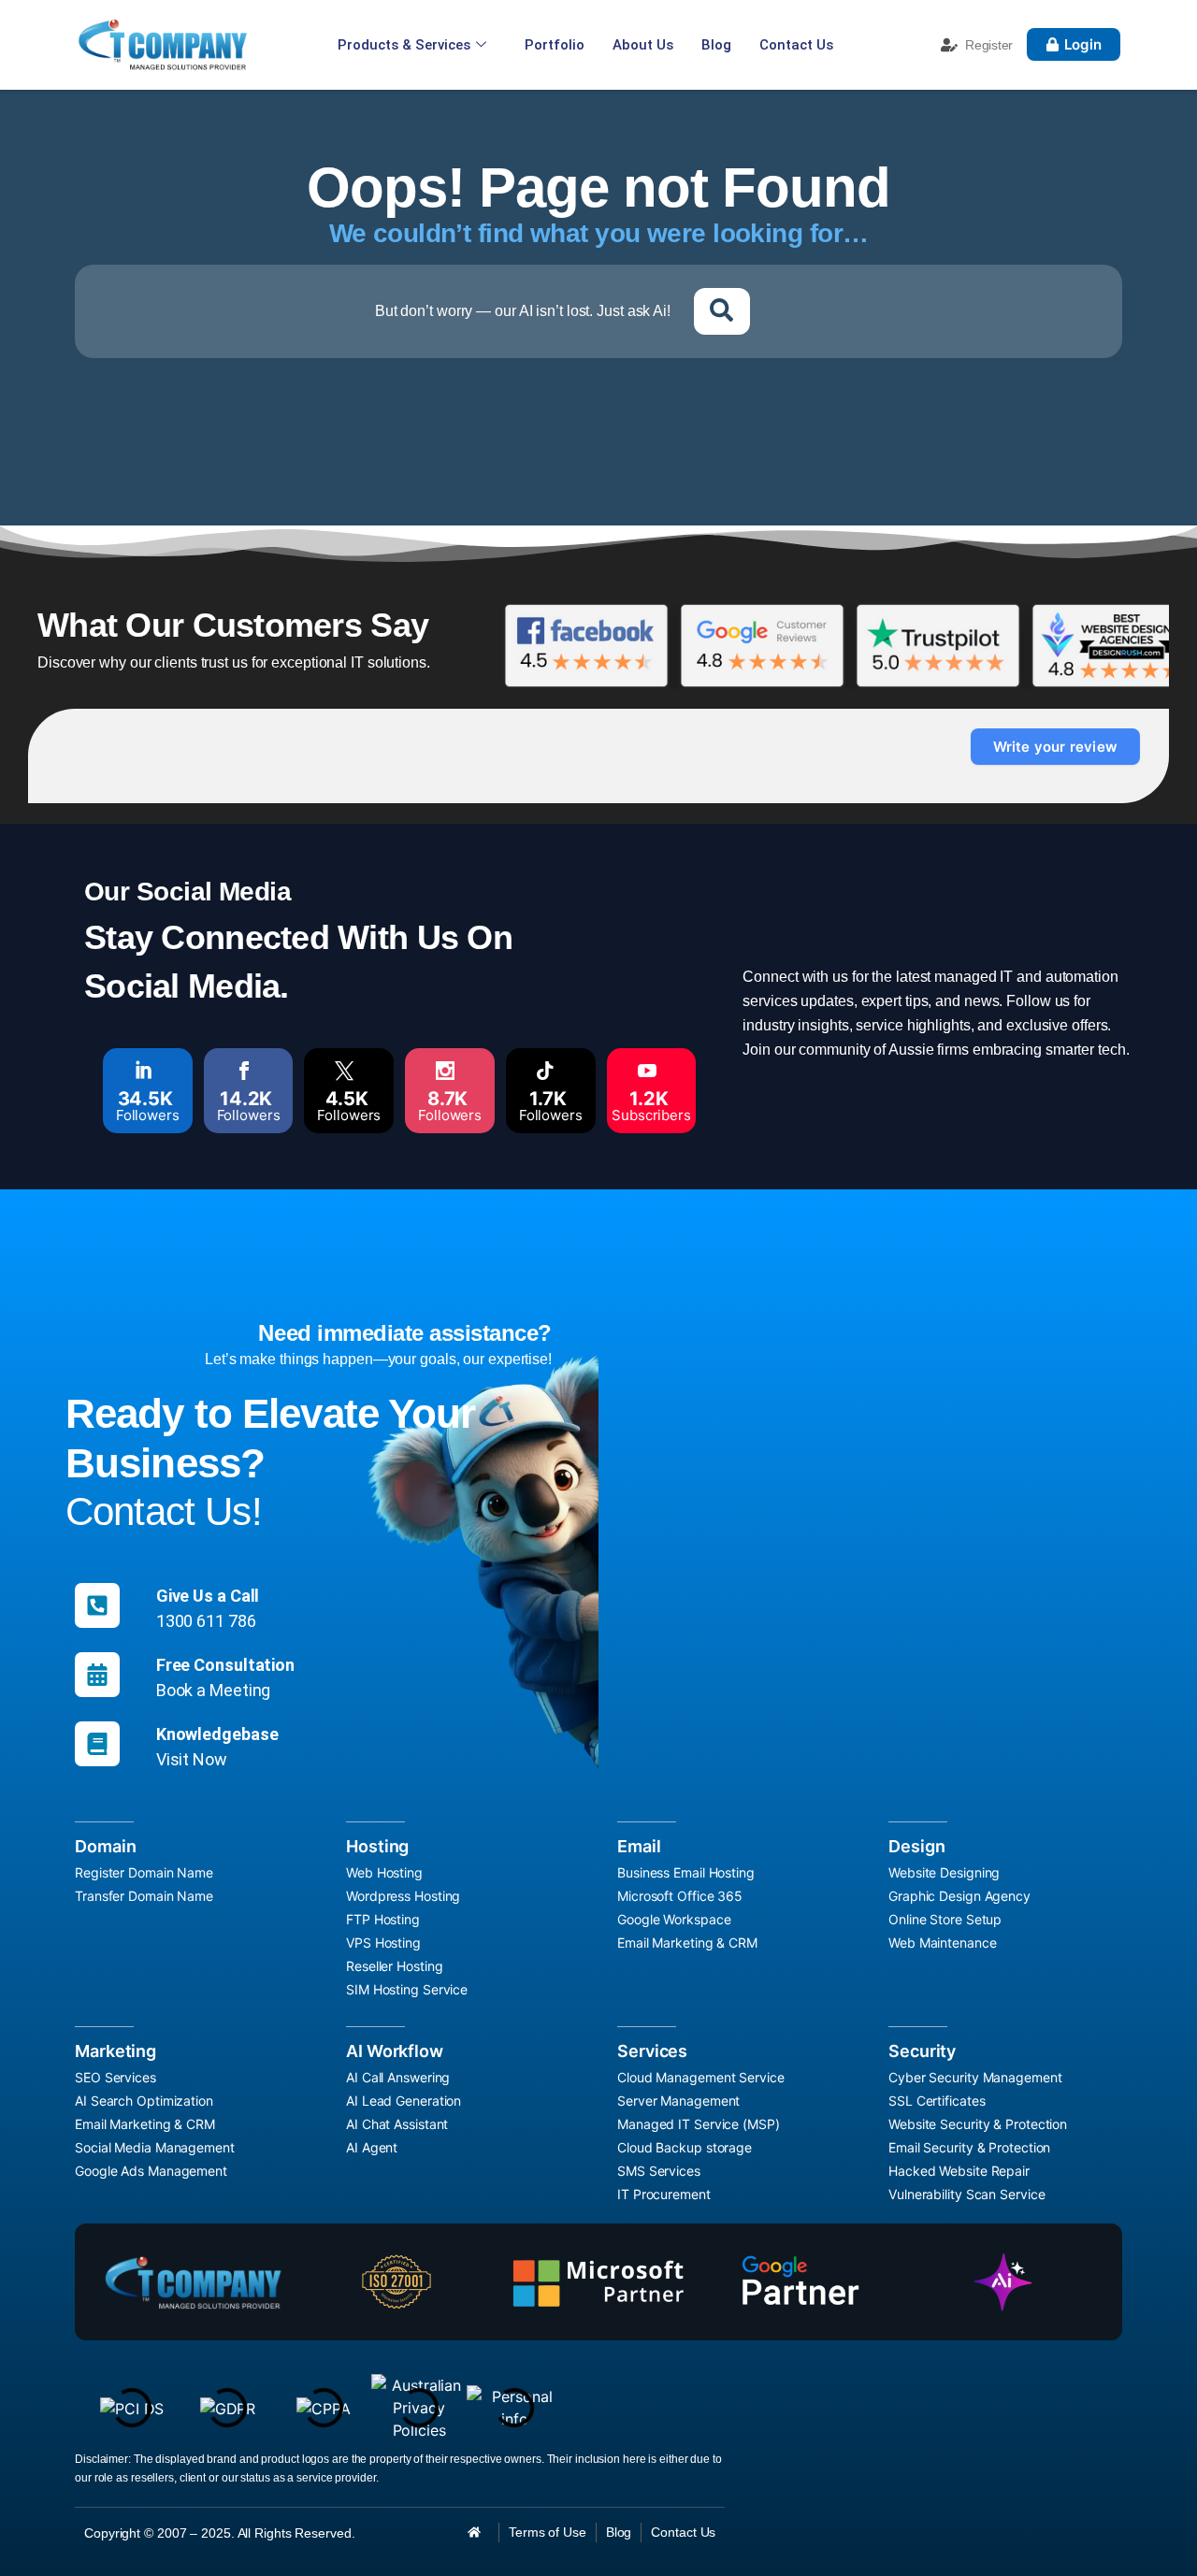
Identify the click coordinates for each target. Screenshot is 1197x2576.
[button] (722, 311)
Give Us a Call (208, 1596)
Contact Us (796, 45)
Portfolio (555, 45)
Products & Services (404, 45)
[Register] (949, 45)
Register (989, 45)
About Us (643, 45)
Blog (716, 45)
